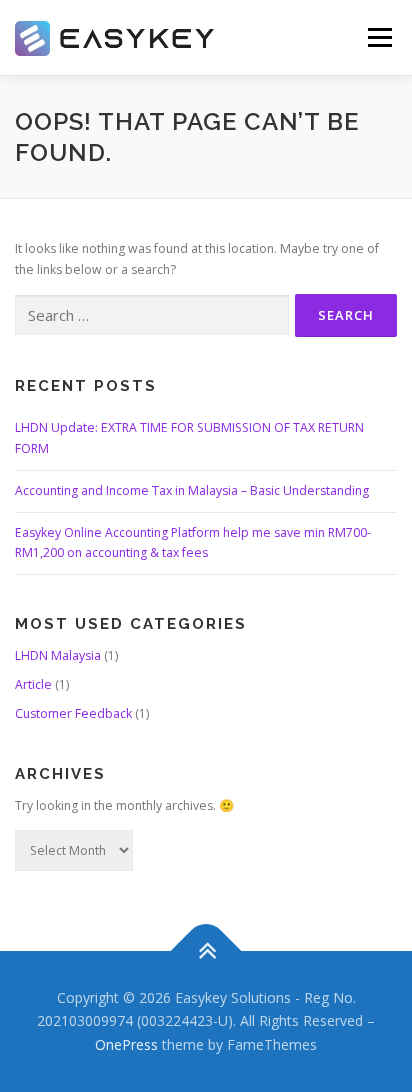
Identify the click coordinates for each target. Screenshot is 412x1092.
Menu (378, 37)
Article (33, 684)
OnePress (126, 1044)
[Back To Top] (206, 950)
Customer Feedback (73, 713)
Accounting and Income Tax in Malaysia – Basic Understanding (192, 490)
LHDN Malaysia (58, 655)
